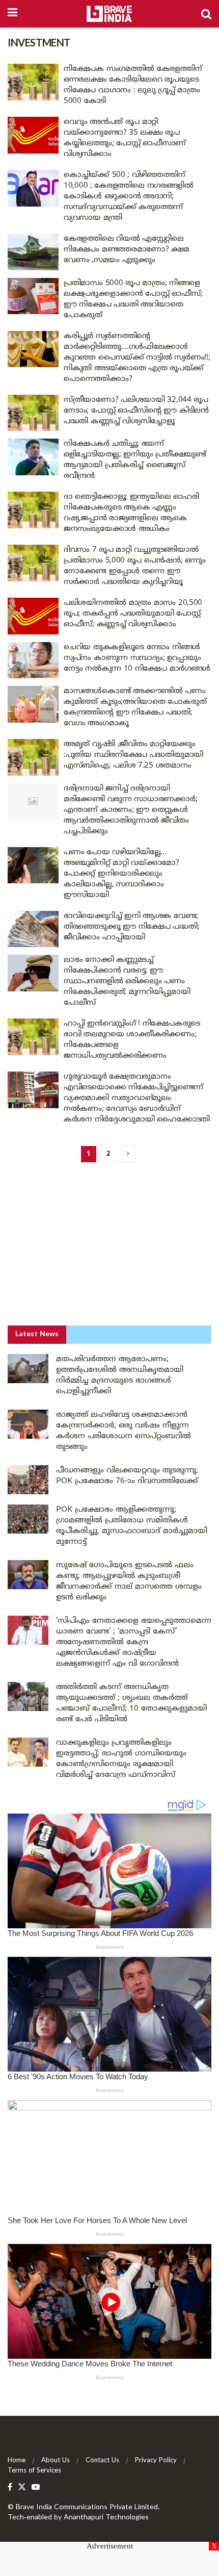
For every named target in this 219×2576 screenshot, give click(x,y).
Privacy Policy (156, 2461)
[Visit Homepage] (109, 14)
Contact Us (102, 2461)
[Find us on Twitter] (22, 2488)
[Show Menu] (12, 14)
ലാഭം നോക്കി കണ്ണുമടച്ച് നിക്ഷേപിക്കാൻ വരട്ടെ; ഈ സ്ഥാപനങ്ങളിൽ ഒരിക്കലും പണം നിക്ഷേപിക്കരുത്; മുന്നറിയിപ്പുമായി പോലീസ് (127, 981)
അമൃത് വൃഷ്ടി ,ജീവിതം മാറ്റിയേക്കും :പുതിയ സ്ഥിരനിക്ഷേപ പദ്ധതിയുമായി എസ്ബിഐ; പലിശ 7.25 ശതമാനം (133, 755)
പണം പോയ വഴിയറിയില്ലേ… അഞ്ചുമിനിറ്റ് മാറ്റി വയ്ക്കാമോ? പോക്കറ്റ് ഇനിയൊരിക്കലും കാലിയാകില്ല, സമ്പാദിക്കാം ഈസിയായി (121, 874)
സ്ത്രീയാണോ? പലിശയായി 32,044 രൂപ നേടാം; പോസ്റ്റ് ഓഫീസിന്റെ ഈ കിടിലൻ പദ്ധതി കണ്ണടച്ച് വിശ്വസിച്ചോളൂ (136, 411)
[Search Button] (206, 14)
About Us (56, 2461)
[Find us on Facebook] (10, 2488)
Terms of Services (34, 2471)
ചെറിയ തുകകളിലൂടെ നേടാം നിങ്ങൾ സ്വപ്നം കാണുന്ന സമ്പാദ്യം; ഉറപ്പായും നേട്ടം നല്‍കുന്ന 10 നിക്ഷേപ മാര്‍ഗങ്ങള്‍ (137, 658)
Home (17, 2461)
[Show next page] (128, 1154)
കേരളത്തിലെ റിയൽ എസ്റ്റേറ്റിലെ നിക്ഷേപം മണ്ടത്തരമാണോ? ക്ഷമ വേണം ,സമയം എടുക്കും (127, 250)
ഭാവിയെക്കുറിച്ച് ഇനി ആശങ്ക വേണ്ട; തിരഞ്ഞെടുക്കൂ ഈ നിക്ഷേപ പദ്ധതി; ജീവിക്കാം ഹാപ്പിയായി (131, 927)
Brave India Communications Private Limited (87, 2507)
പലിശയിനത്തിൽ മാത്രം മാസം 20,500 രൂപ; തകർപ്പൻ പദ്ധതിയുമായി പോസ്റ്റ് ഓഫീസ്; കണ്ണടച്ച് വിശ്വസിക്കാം (133, 614)
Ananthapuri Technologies (106, 2518)
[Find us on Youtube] (36, 2488)
